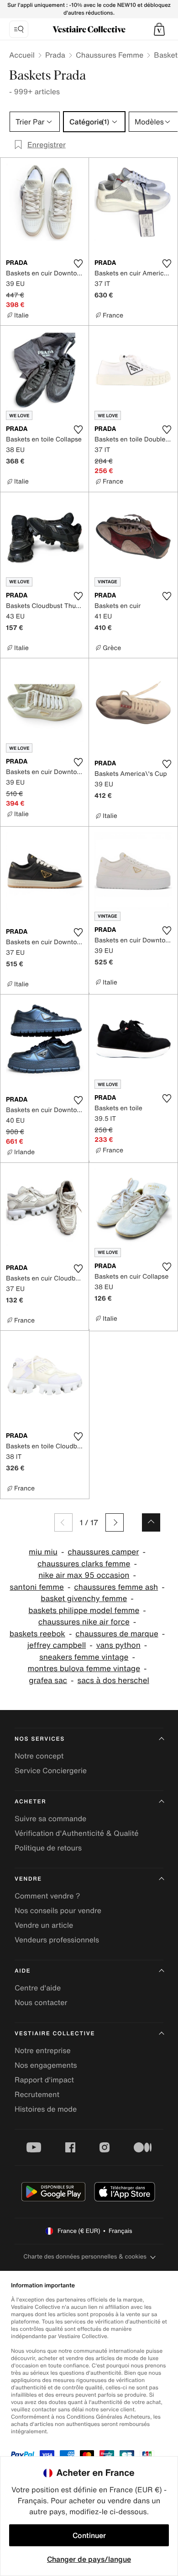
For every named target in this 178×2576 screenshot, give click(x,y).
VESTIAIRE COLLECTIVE (55, 2034)
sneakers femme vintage (84, 1657)
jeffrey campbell (57, 1645)
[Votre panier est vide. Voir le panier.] (159, 29)
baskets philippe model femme (84, 1611)
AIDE (23, 1971)
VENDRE (28, 1879)
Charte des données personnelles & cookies (85, 2256)
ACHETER (31, 1802)
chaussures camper (103, 1552)
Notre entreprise (43, 2050)
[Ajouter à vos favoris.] (78, 264)
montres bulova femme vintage (84, 1669)
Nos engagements (46, 2065)
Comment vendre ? (47, 1896)
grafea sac (48, 1681)
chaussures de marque (117, 1634)
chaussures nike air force (84, 1622)
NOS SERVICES (40, 1739)
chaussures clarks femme (84, 1564)
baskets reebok (37, 1634)
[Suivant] (115, 1522)
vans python (118, 1645)
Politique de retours (48, 1848)
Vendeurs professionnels (57, 1940)
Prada (55, 55)
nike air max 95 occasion (84, 1575)
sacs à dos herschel (113, 1681)
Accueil (22, 55)
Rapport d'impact (44, 2080)
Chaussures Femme (110, 55)
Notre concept (39, 1756)
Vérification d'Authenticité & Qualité (77, 1833)
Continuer (89, 2535)
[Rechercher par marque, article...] (19, 29)
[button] (159, 29)
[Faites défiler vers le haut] (151, 1522)
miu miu (43, 1552)
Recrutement (37, 2094)
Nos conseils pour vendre (58, 1910)
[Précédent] (63, 1522)
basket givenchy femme (84, 1599)
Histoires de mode (46, 2109)
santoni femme (37, 1587)
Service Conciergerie (51, 1770)
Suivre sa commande (50, 1818)
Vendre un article (44, 1925)
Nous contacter (41, 2002)
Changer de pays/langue (89, 2559)
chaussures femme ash (116, 1587)
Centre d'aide (38, 1988)
